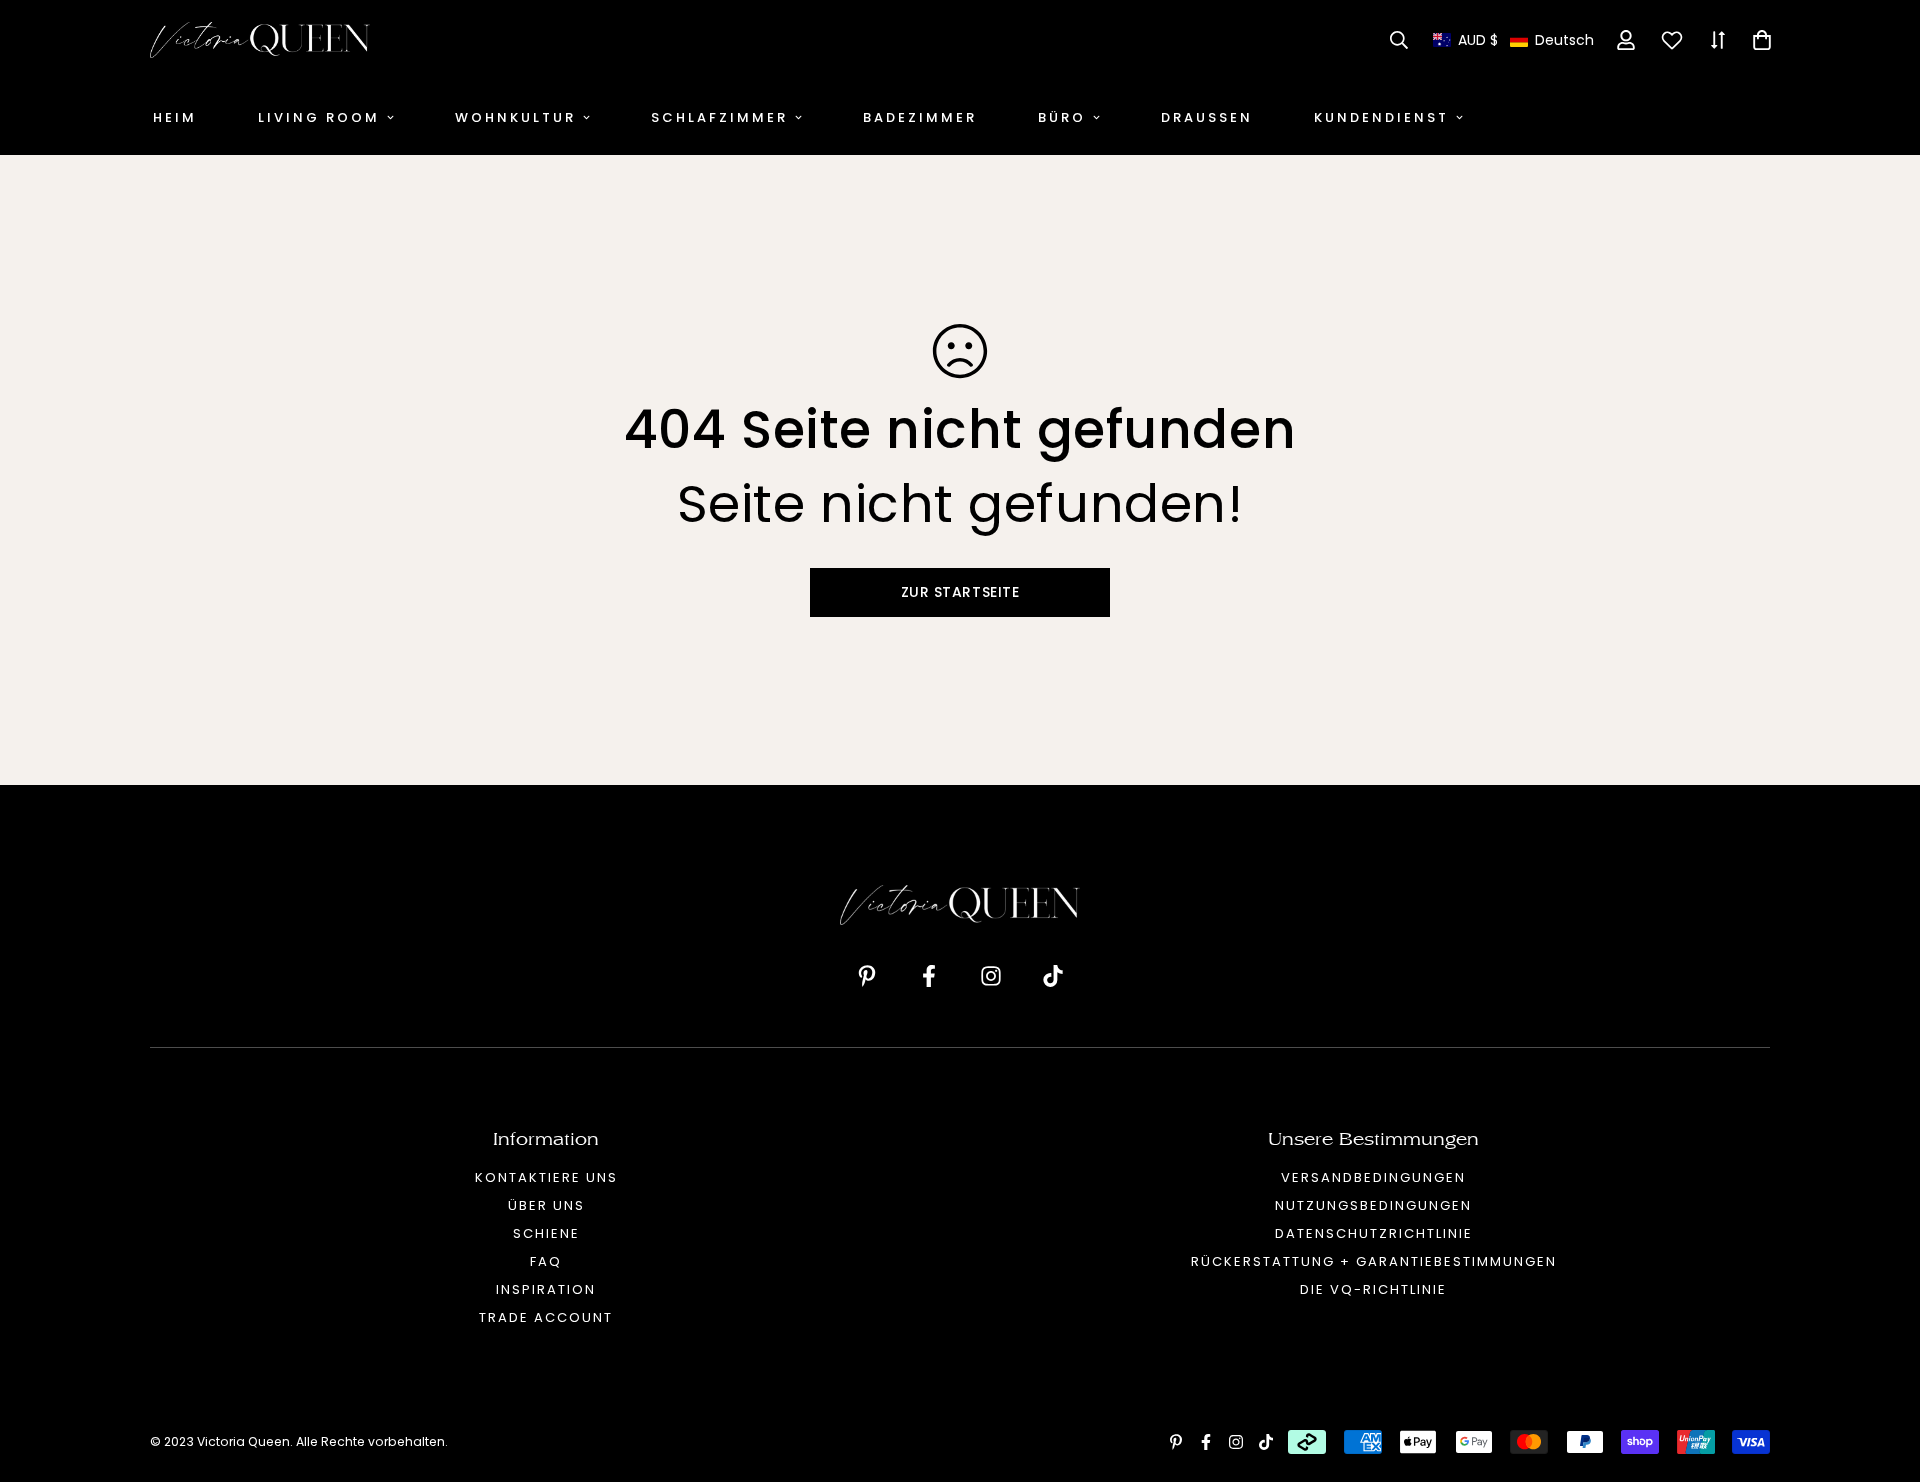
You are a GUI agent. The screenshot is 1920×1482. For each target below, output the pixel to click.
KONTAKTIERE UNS (546, 1177)
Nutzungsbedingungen (1373, 1205)
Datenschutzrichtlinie (1374, 1233)
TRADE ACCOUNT (546, 1317)
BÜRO (1062, 117)
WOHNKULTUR (515, 117)
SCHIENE (546, 1233)
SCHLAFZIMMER (719, 117)
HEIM (175, 117)
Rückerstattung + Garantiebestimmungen (1374, 1261)
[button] (1513, 40)
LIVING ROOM (319, 117)
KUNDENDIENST (1381, 117)
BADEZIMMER (920, 117)
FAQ (546, 1261)
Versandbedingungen (1373, 1177)
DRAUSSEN (1207, 117)
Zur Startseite (960, 592)
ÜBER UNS (546, 1205)
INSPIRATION (546, 1289)
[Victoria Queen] (260, 40)
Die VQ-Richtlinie (1373, 1289)
